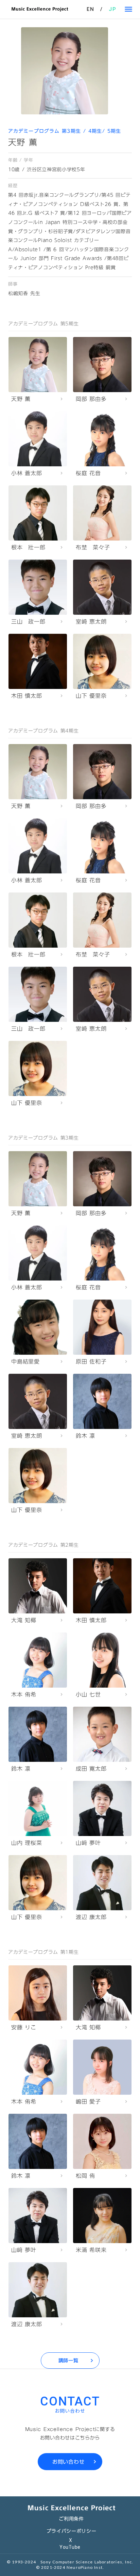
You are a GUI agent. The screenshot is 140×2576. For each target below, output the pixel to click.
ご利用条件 (71, 2519)
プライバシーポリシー (72, 2531)
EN (90, 9)
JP (112, 9)
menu (128, 9)
